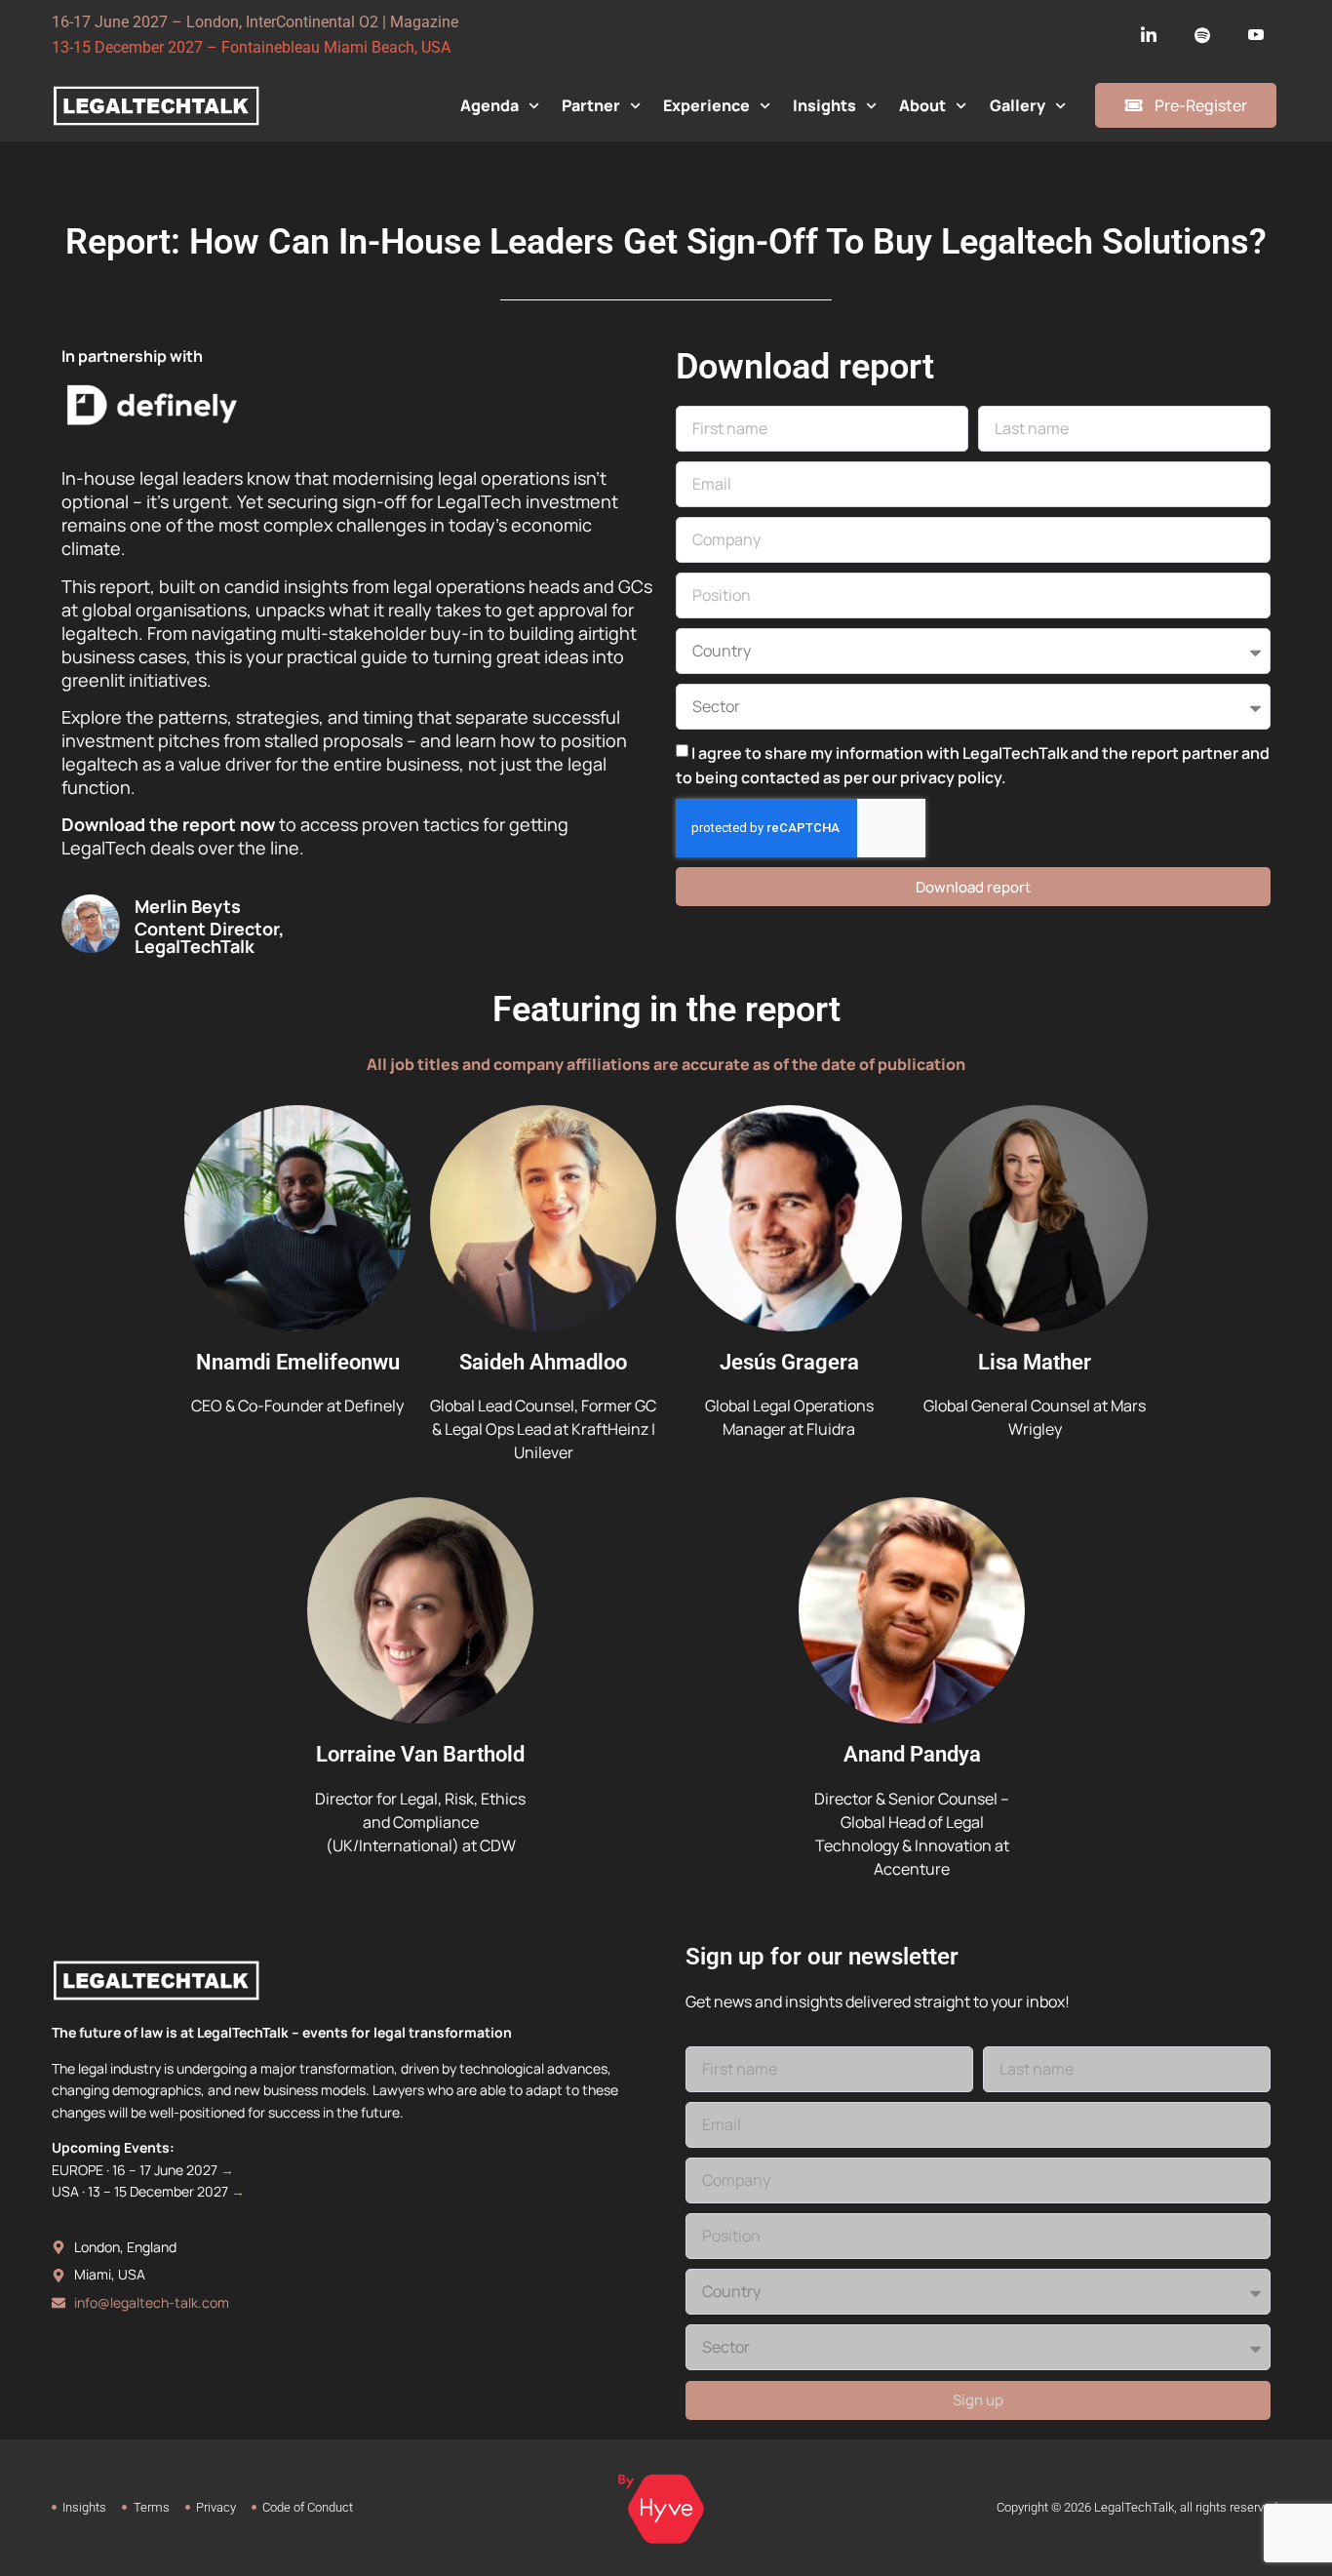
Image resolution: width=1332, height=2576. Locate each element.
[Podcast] (1202, 35)
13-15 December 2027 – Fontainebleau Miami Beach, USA (251, 47)
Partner (591, 105)
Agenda (490, 105)
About (922, 105)
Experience (706, 105)
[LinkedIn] (1149, 35)
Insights (824, 105)
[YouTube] (1256, 35)
